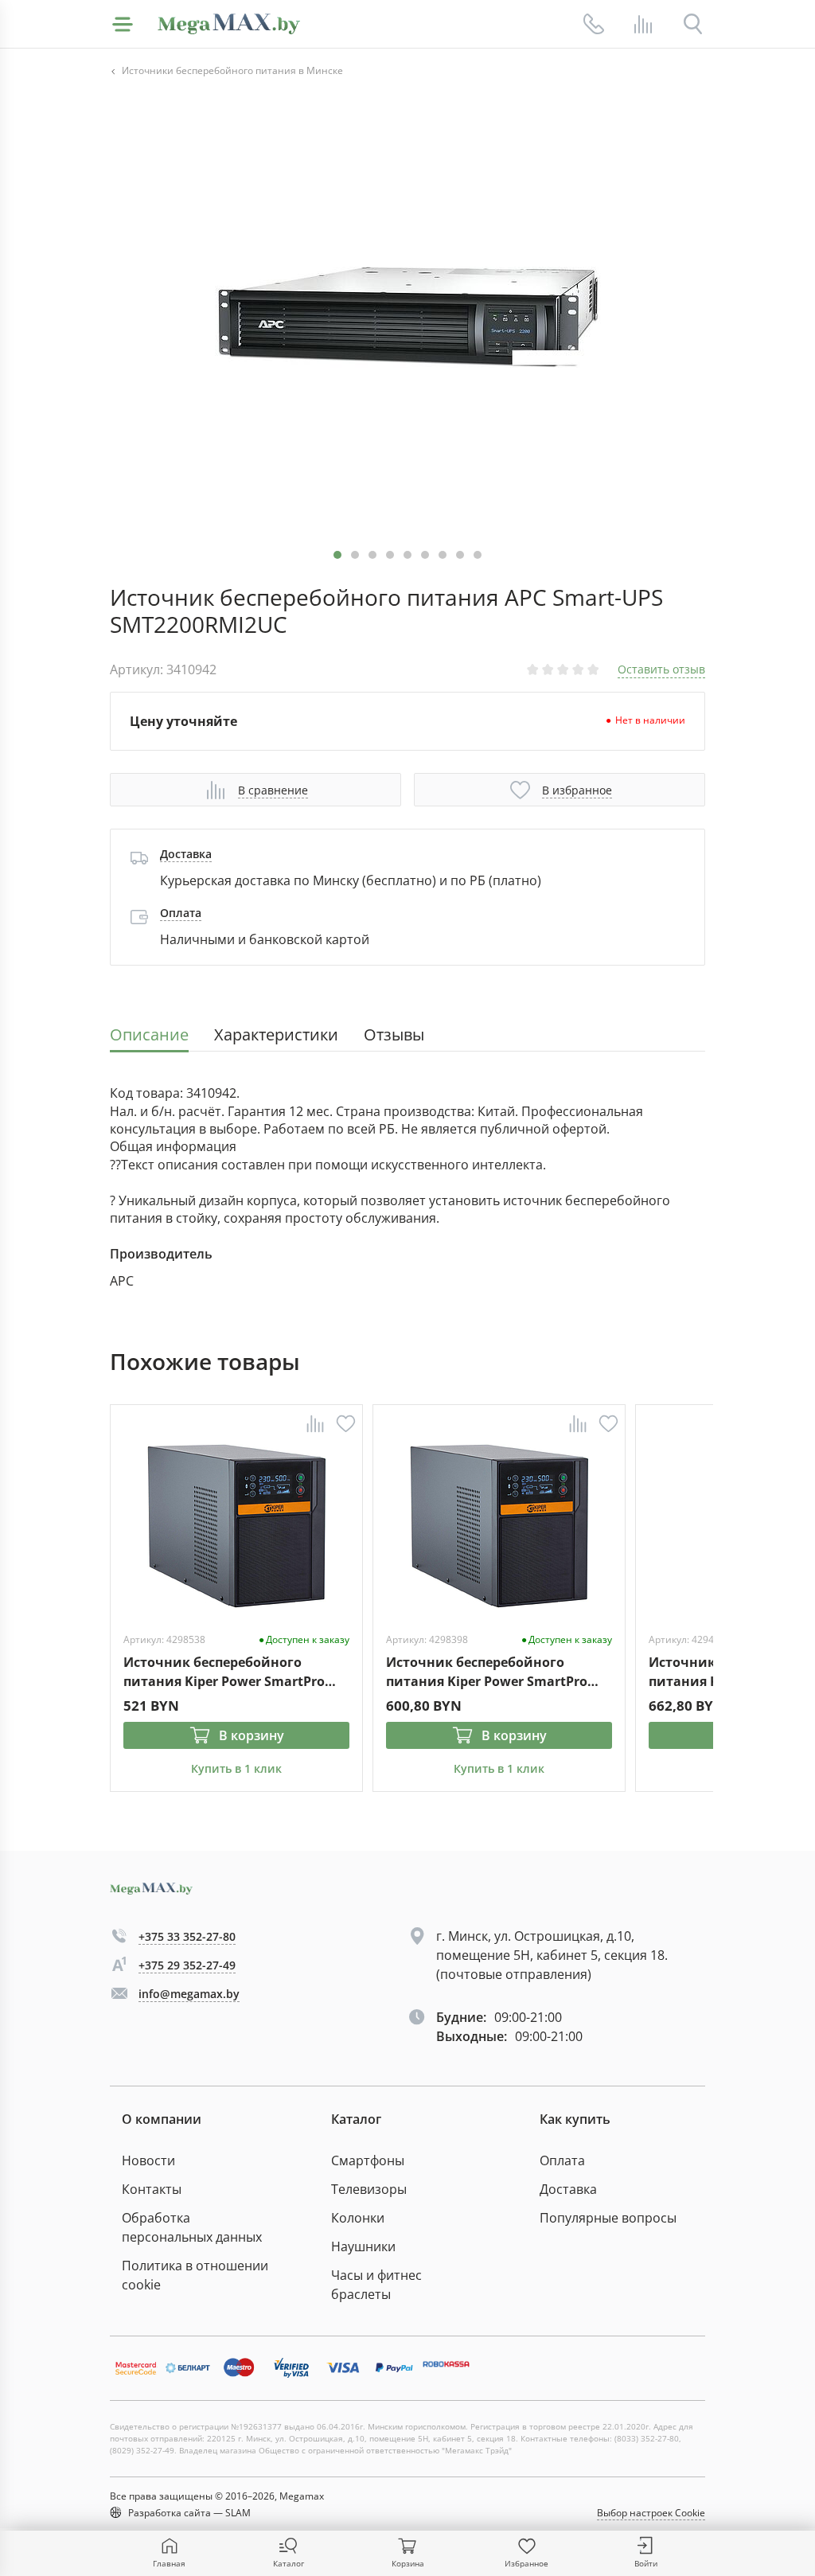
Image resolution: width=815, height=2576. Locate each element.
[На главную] (229, 24)
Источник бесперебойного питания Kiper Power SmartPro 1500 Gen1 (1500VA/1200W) (487, 1671)
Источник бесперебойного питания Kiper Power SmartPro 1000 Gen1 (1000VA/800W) (224, 1671)
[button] (355, 555)
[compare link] (643, 24)
